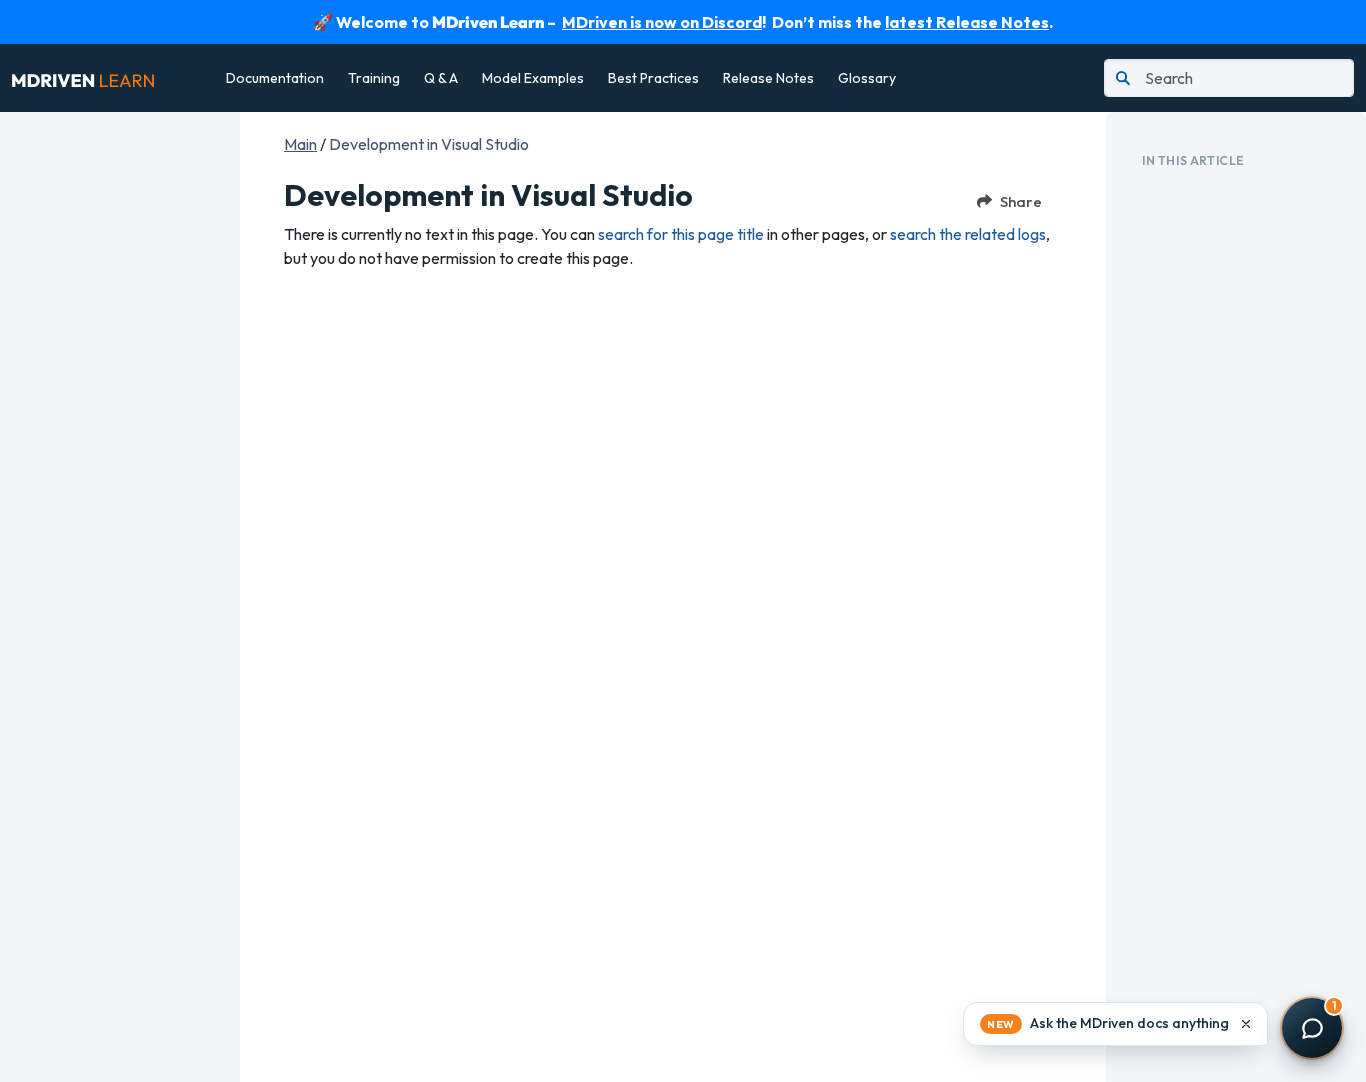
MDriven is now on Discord (662, 22)
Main (300, 144)
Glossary (867, 78)
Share (1021, 201)
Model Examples (533, 78)
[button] (1115, 1024)
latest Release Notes (967, 22)
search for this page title (681, 234)
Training (374, 78)
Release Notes (768, 78)
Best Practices (653, 78)
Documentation (275, 78)
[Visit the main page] (83, 78)
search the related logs (968, 234)
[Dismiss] (1246, 1024)
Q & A (441, 78)
